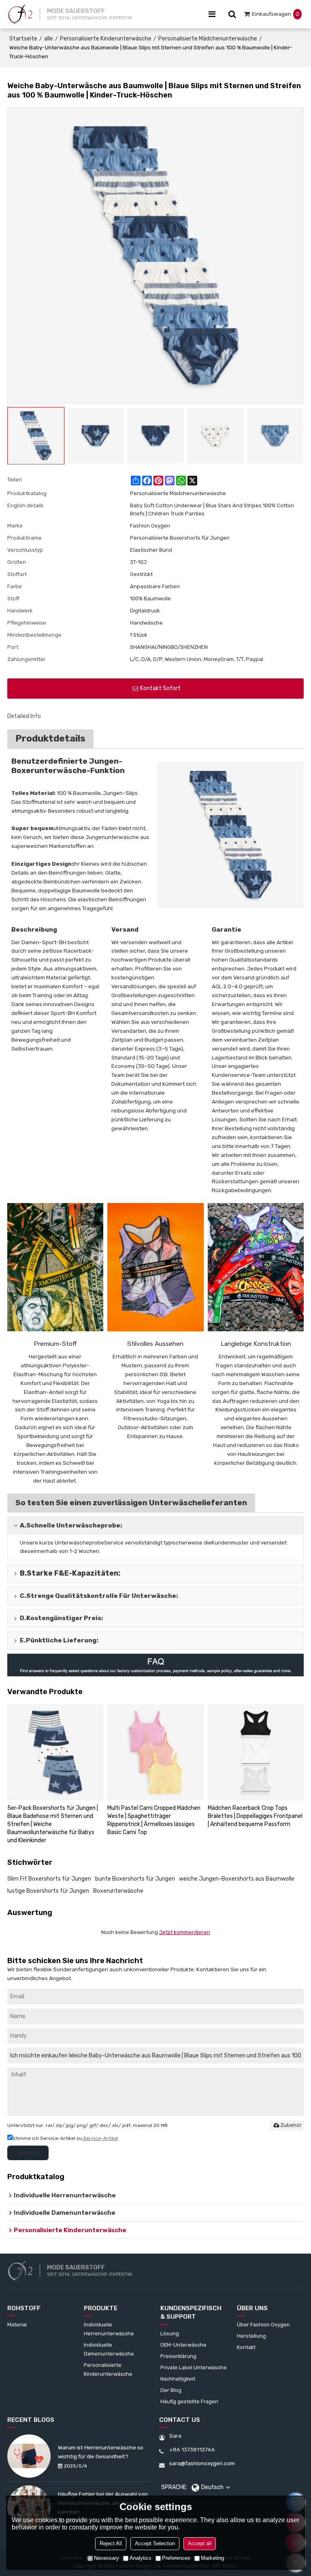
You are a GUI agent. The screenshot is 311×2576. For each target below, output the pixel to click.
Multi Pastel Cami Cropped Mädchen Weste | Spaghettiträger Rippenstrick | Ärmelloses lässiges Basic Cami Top (154, 1820)
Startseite (23, 39)
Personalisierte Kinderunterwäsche (106, 39)
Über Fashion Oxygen (263, 2325)
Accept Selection (155, 2543)
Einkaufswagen (276, 14)
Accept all (200, 2543)
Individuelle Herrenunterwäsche (109, 2329)
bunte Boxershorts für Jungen (135, 1879)
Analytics (141, 2558)
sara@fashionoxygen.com (202, 2463)
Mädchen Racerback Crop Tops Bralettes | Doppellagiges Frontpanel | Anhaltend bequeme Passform (255, 1816)
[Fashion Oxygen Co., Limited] (20, 14)
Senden (28, 2152)
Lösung (170, 2333)
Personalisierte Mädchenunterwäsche (208, 39)
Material (17, 2325)
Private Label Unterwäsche (194, 2367)
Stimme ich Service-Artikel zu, (65, 2138)
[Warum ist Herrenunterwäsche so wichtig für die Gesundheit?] (29, 2456)
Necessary (107, 2558)
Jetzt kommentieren (185, 1932)
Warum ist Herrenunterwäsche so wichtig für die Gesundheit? (101, 2452)
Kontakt (246, 2347)
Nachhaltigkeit (178, 2379)
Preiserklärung (178, 2356)
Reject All (111, 2543)
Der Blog (171, 2390)
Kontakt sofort (160, 688)
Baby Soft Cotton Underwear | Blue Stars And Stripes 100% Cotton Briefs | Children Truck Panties (212, 509)
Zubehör (291, 2125)
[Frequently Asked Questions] (156, 1665)
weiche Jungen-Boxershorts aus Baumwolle (237, 1879)
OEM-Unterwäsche (183, 2345)
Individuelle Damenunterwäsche (109, 2349)
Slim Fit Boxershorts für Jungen (49, 1879)
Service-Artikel (101, 2138)
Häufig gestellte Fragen (189, 2401)
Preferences (176, 2558)
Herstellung (251, 2336)
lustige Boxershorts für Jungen (48, 1891)
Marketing (212, 2558)
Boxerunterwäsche (118, 1891)
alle (49, 39)
